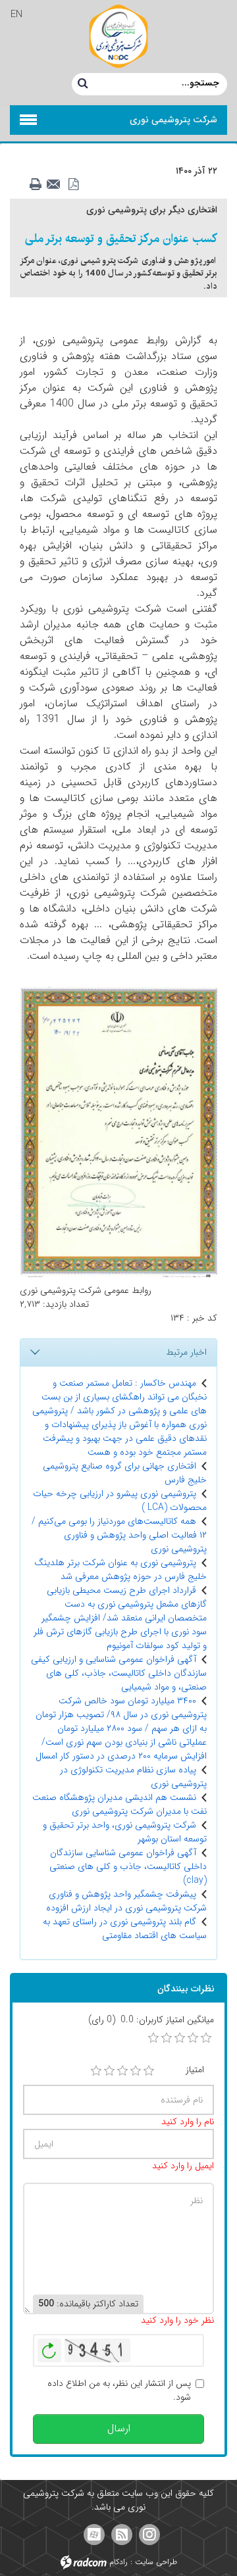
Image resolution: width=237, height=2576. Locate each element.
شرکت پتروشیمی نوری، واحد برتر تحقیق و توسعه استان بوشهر (125, 1832)
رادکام (118, 2562)
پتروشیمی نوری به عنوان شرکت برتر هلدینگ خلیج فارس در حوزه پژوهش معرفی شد (120, 1569)
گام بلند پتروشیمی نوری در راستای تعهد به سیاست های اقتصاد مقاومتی (125, 1929)
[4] (136, 2071)
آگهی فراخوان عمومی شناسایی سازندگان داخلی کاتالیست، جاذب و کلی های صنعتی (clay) (128, 1866)
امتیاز (195, 2070)
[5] (149, 2071)
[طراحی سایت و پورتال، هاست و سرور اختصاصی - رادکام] (84, 2562)
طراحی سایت (156, 2562)
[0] (153, 2038)
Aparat (94, 2535)
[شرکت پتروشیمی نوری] (118, 36)
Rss (122, 2535)
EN (16, 14)
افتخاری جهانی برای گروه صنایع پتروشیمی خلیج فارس (125, 1473)
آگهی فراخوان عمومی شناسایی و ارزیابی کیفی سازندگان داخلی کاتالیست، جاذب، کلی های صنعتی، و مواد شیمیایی (119, 1673)
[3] (122, 2071)
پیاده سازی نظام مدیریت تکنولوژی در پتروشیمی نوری (133, 1777)
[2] (109, 2071)
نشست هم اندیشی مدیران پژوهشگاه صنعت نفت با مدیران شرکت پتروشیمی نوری (119, 1804)
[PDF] (76, 185)
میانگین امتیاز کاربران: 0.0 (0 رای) (151, 2020)
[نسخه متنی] (39, 185)
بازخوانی (49, 2347)
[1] (96, 2071)
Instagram (149, 2535)
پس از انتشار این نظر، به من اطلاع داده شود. (119, 2391)
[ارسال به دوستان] (57, 185)
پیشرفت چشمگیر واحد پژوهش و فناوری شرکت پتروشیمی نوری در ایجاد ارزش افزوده (126, 1901)
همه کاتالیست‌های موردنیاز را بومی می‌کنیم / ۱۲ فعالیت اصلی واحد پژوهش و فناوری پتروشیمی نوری (119, 1535)
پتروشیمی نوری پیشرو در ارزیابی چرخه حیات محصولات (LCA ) (120, 1500)
